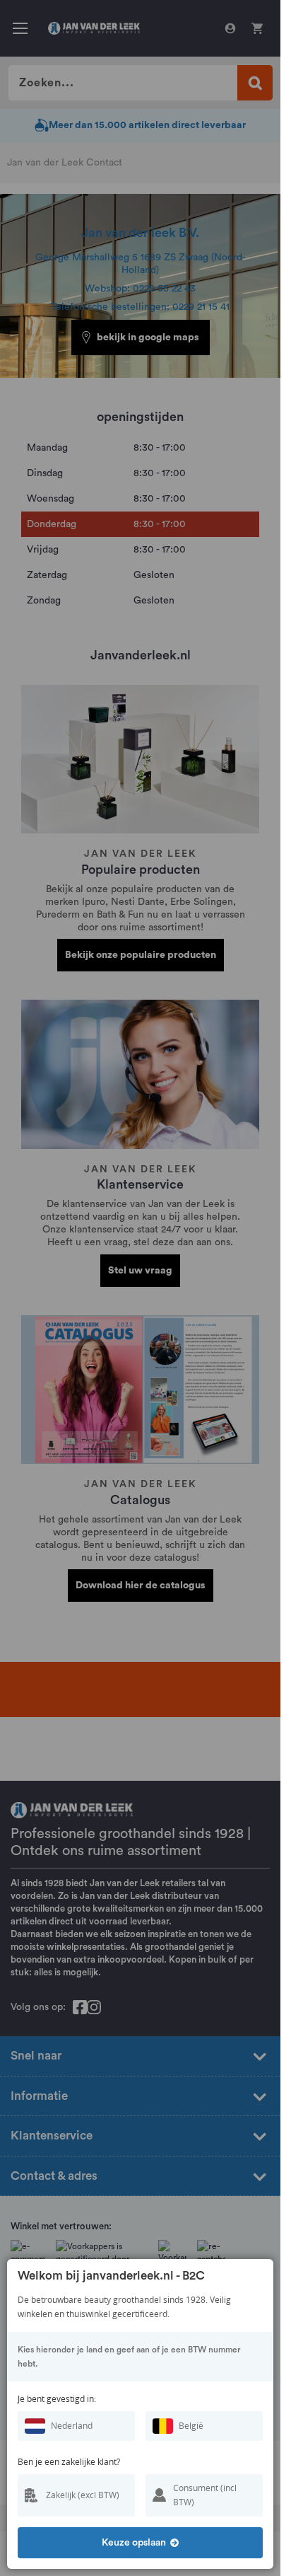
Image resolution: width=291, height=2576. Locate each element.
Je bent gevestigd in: (57, 2399)
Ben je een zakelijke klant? (69, 2462)
